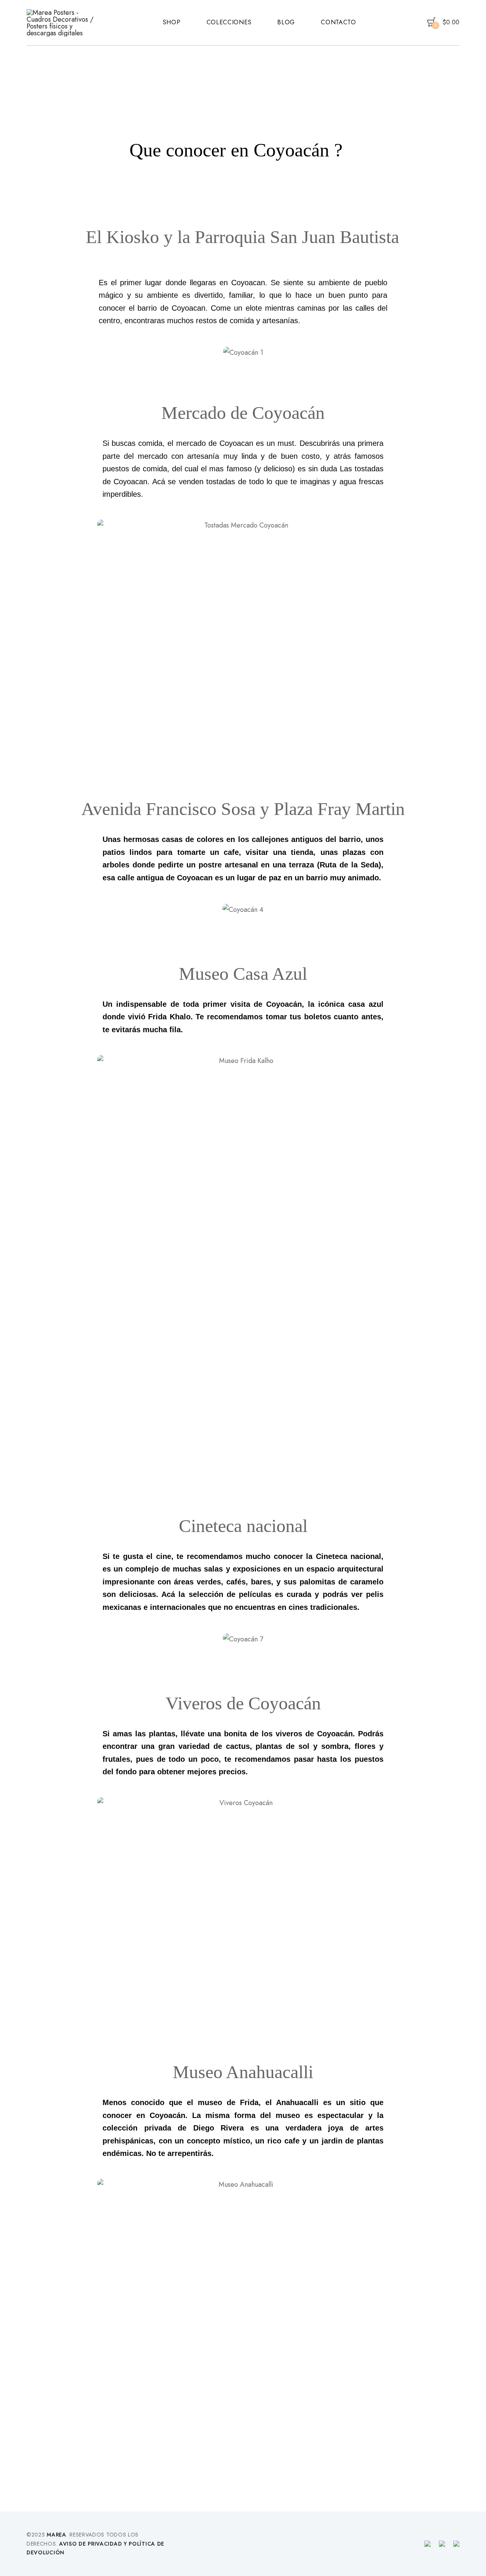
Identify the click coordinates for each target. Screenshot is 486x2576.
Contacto (338, 22)
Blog (286, 22)
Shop (172, 22)
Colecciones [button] (229, 22)
